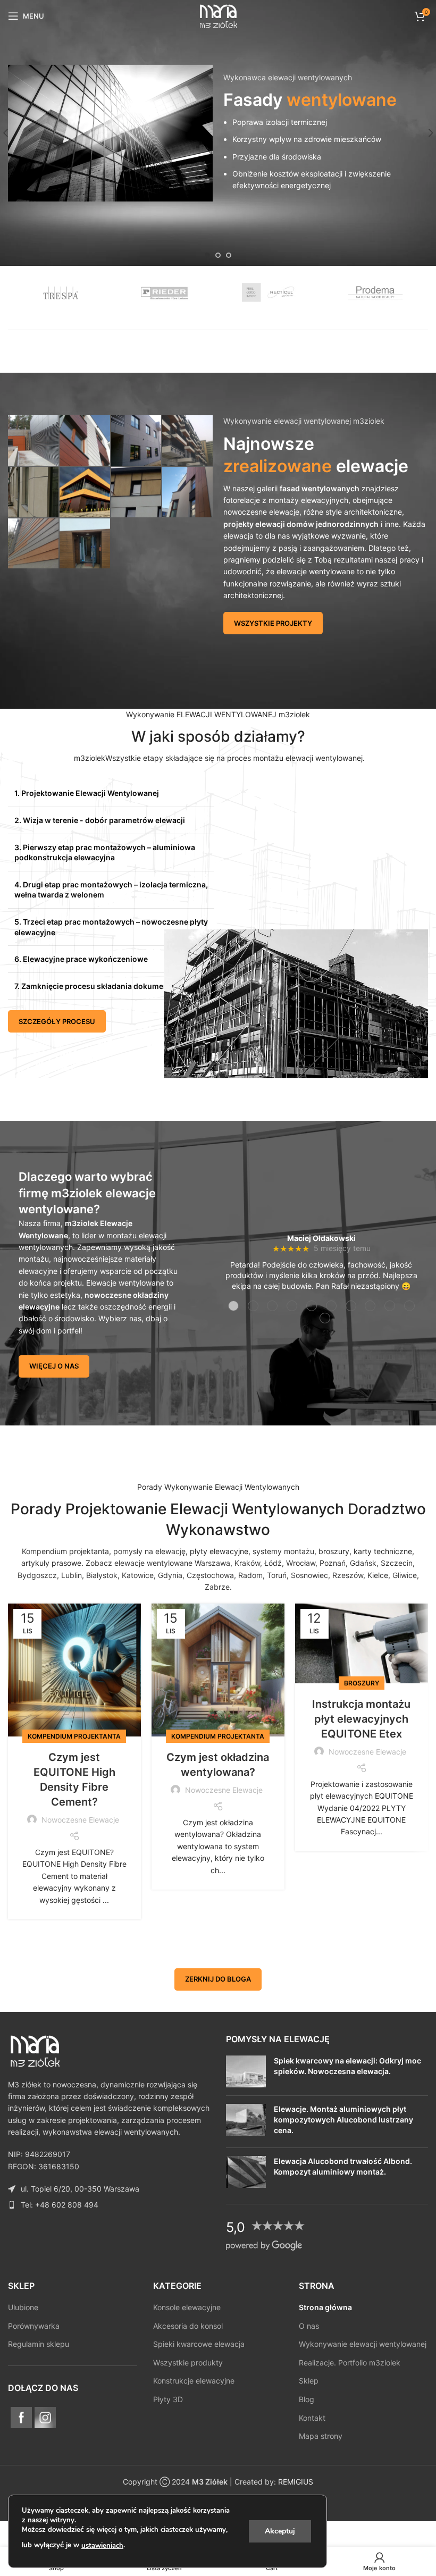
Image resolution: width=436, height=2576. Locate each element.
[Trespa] (61, 292)
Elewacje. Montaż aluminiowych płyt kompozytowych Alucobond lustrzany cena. (343, 2119)
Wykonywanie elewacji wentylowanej (363, 2344)
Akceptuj (280, 2531)
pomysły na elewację (149, 1551)
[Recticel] (271, 292)
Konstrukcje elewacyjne (194, 2381)
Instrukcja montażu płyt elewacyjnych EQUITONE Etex (361, 1719)
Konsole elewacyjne (187, 2307)
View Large (49, 425)
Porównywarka (34, 2325)
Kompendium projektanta (65, 1551)
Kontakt (312, 2417)
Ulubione (23, 2307)
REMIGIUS (296, 2482)
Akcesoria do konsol (188, 2325)
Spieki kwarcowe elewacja (199, 2344)
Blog (307, 2399)
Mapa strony (321, 2436)
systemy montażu (283, 1551)
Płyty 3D (168, 2399)
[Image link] (35, 2049)
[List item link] (109, 2204)
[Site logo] (218, 15)
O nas (309, 2325)
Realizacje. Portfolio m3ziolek (350, 2362)
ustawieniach (102, 2546)
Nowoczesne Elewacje (80, 1820)
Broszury (362, 1683)
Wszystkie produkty (188, 2362)
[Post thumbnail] (246, 2071)
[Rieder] (166, 292)
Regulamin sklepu (39, 2344)
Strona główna (325, 2307)
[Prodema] (376, 292)
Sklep (309, 2381)
